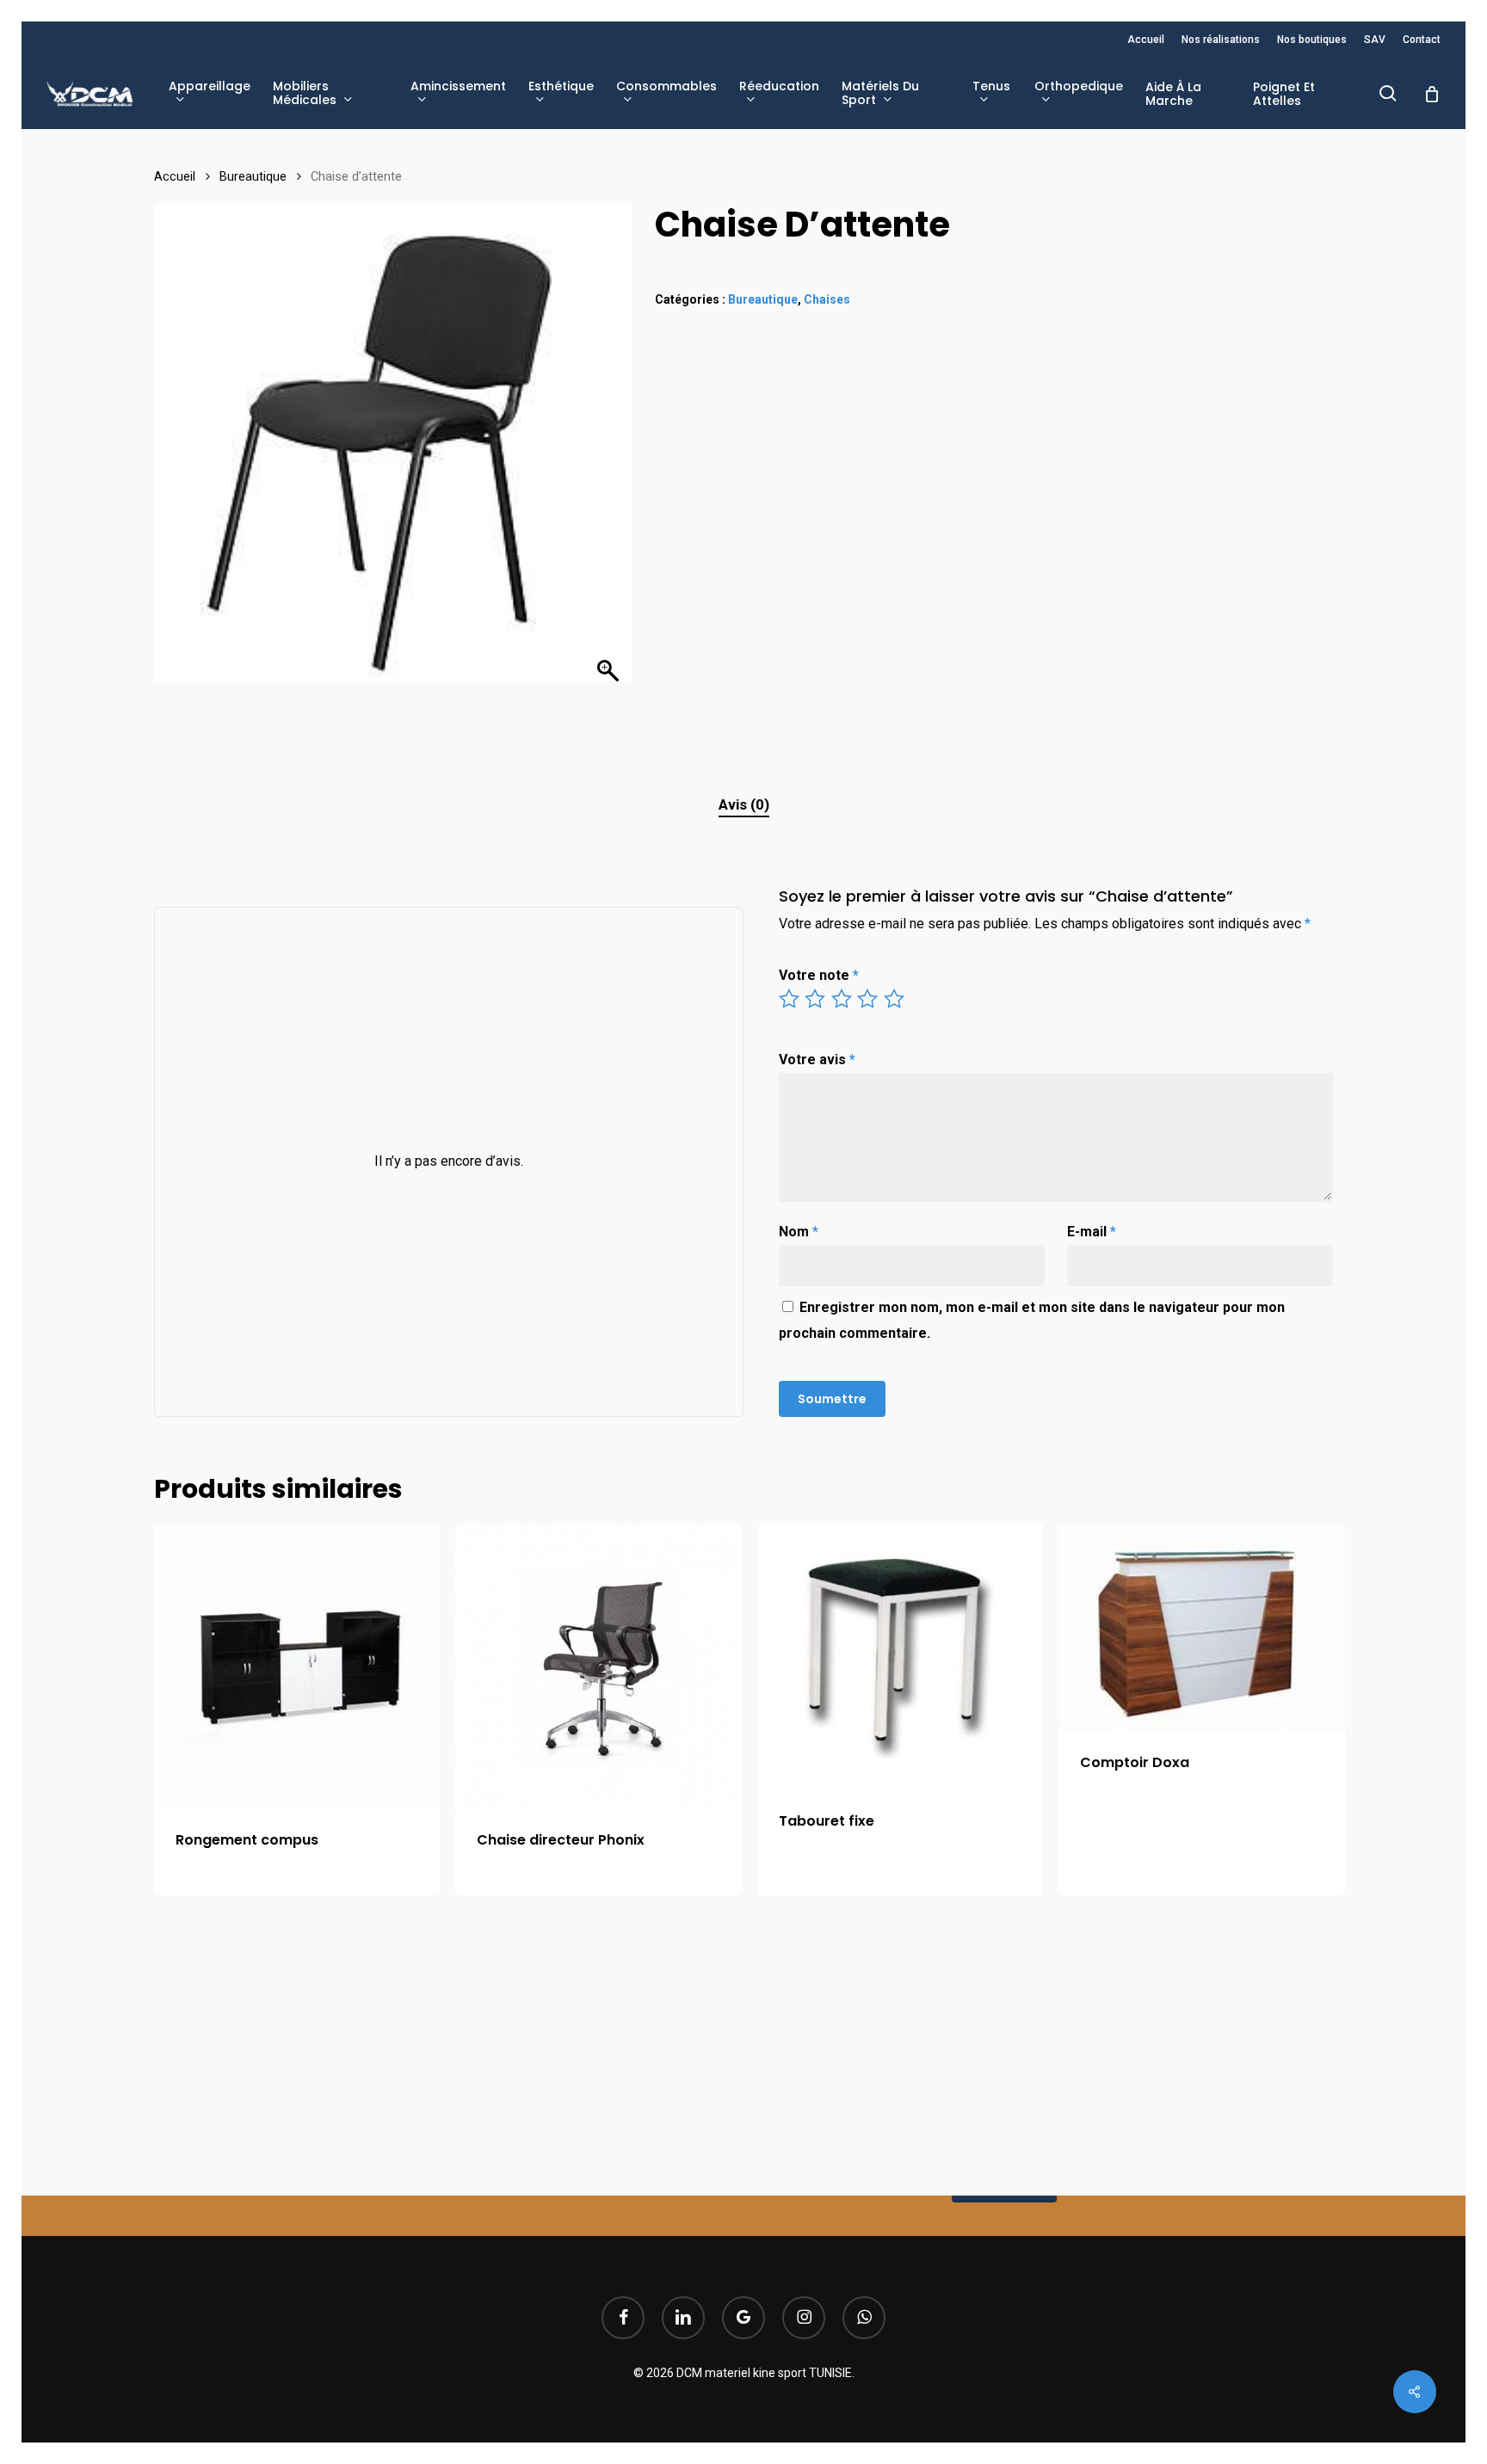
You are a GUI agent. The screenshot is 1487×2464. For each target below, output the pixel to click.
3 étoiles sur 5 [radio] (842, 999)
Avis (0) (744, 804)
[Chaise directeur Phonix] (598, 1666)
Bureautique (253, 176)
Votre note (819, 975)
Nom (799, 1232)
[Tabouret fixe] (900, 1657)
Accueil (175, 176)
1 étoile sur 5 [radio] (790, 999)
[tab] (744, 805)
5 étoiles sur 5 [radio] (895, 999)
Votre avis (817, 1060)
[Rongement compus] (297, 1666)
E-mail (1092, 1232)
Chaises (827, 299)
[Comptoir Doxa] (1201, 1628)
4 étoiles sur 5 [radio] (868, 999)
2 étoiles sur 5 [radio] (816, 999)
